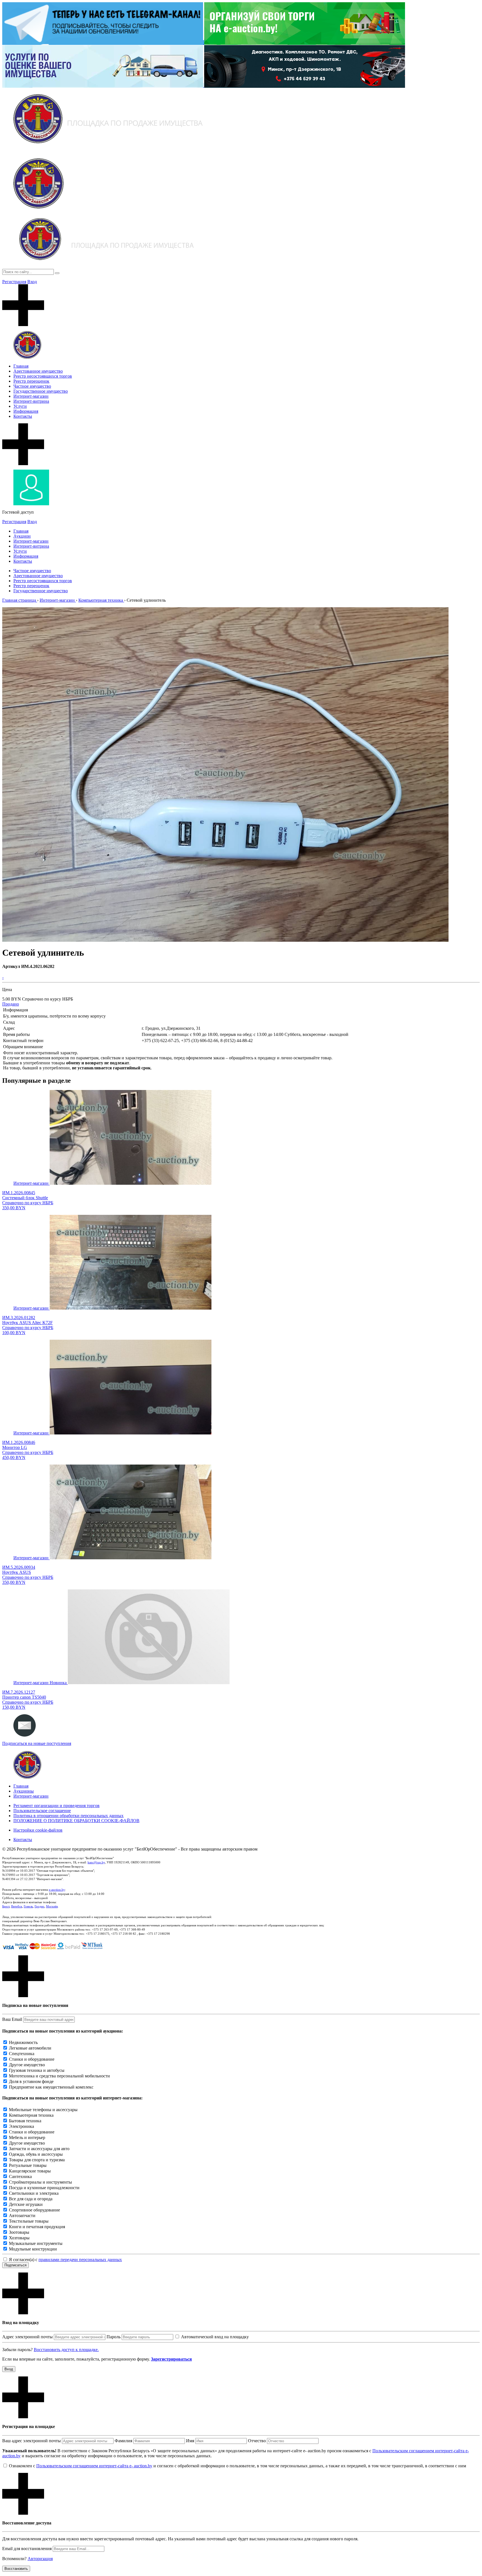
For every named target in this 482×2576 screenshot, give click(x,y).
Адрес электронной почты (27, 2337)
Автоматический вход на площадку (215, 2337)
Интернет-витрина (31, 401)
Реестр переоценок (31, 381)
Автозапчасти (22, 2216)
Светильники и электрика (34, 2193)
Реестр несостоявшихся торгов (43, 376)
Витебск (17, 1906)
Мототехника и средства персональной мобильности (59, 2076)
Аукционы (24, 1791)
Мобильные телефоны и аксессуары (43, 2110)
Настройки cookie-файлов (38, 1830)
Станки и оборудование (32, 2059)
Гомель (28, 1906)
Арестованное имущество (38, 371)
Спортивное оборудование (34, 2210)
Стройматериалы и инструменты (40, 2182)
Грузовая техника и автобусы (37, 2070)
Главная (21, 366)
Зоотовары (19, 2232)
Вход (32, 282)
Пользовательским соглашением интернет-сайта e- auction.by (94, 2466)
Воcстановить (16, 2569)
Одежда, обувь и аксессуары (36, 2154)
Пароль (114, 2337)
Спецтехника (22, 2054)
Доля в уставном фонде (31, 2081)
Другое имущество (27, 2065)
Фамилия (123, 2441)
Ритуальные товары (28, 2165)
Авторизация (40, 2559)
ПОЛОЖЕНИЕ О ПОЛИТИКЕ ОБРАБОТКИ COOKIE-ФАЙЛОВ (76, 1821)
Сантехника (20, 2176)
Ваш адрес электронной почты (32, 2441)
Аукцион (22, 536)
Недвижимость (23, 2042)
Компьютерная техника (31, 2115)
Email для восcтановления (27, 2549)
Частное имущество (32, 386)
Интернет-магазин (31, 396)
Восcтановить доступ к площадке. (66, 2350)
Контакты (23, 416)
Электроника (21, 2126)
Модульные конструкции (33, 2249)
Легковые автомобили (30, 2048)
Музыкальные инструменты (36, 2243)
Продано (11, 1004)
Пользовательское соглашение (42, 1811)
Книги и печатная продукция (37, 2227)
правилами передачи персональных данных (80, 2260)
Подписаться (15, 2265)
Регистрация (14, 282)
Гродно (39, 1906)
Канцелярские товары (30, 2171)
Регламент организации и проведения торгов (56, 1806)
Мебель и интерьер (27, 2137)
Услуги (20, 406)
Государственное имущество (41, 391)
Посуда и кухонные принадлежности (44, 2188)
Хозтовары (19, 2238)
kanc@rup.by (96, 1862)
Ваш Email (12, 2019)
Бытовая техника (25, 2121)
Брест (6, 1906)
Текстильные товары (29, 2221)
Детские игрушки (26, 2204)
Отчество (257, 2441)
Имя (190, 2441)
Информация (26, 411)
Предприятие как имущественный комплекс (51, 2087)
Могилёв (52, 1906)
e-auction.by (57, 1890)
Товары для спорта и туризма (37, 2160)
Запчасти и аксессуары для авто (39, 2149)
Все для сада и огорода (31, 2199)
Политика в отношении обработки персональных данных (68, 1816)
